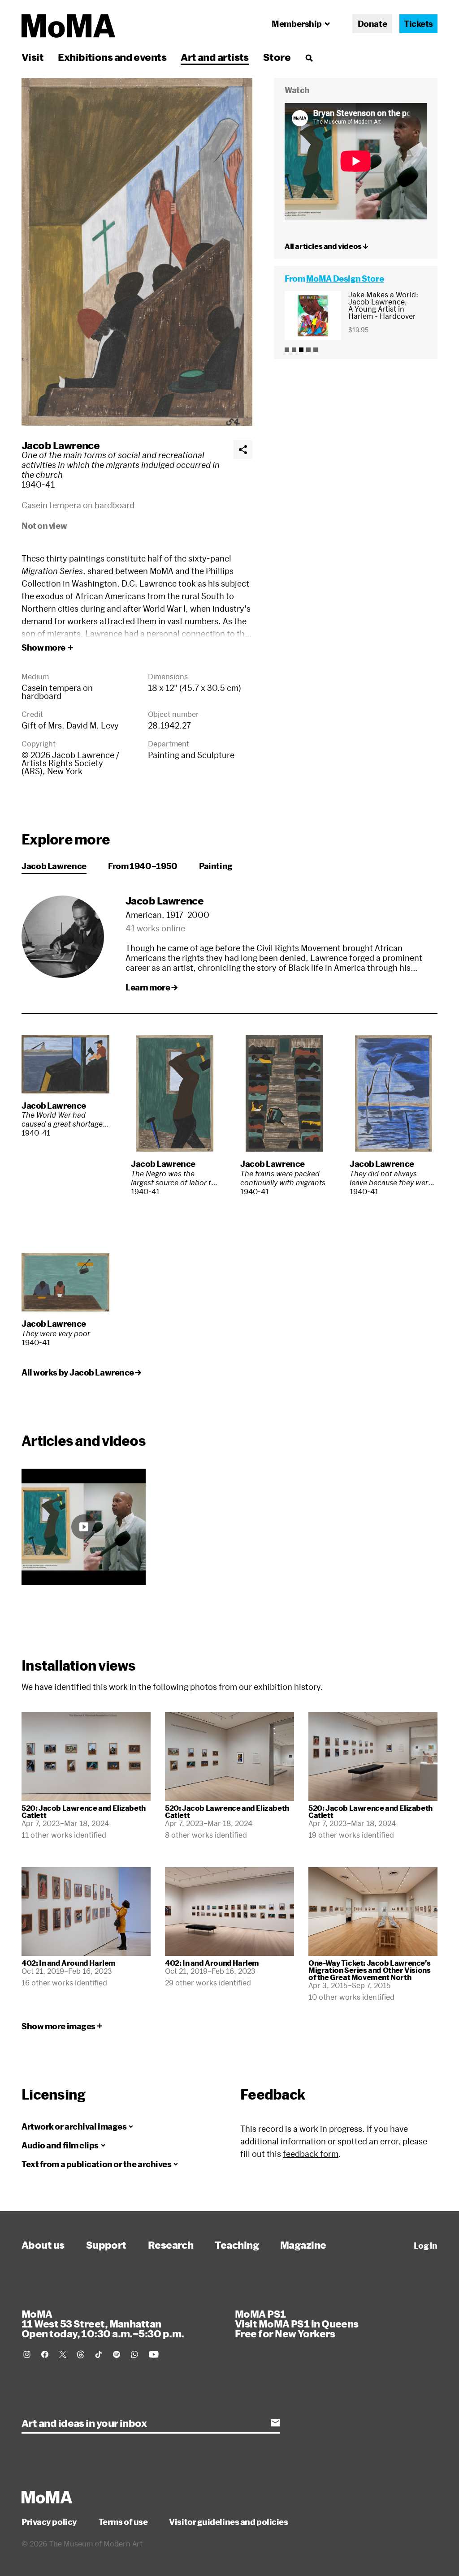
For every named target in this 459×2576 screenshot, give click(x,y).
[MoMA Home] (68, 26)
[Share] (243, 450)
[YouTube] (154, 2354)
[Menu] (309, 58)
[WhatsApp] (134, 2354)
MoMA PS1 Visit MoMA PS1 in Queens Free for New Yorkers (297, 2323)
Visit (32, 57)
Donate (372, 24)
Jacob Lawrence (61, 445)
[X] (63, 2354)
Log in (426, 2246)
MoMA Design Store (345, 279)
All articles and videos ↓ (327, 246)
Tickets (418, 24)
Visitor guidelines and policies (228, 2522)
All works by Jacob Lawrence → (81, 1372)
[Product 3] (301, 350)
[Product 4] (308, 350)
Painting (216, 866)
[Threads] (81, 2354)
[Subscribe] (275, 2423)
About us (43, 2245)
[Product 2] (294, 350)
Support (106, 2245)
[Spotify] (117, 2354)
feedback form (311, 2154)
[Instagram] (27, 2354)
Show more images (58, 2026)
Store (277, 57)
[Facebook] (45, 2354)
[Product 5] (316, 350)
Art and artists (215, 57)
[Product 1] (287, 350)
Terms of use (123, 2522)
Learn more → (152, 987)
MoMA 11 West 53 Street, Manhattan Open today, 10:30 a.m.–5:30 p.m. (103, 2323)
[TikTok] (99, 2354)
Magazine (303, 2245)
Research (171, 2245)
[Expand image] (137, 252)
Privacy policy (49, 2522)
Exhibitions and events (112, 57)
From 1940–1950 (143, 866)
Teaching (237, 2245)
